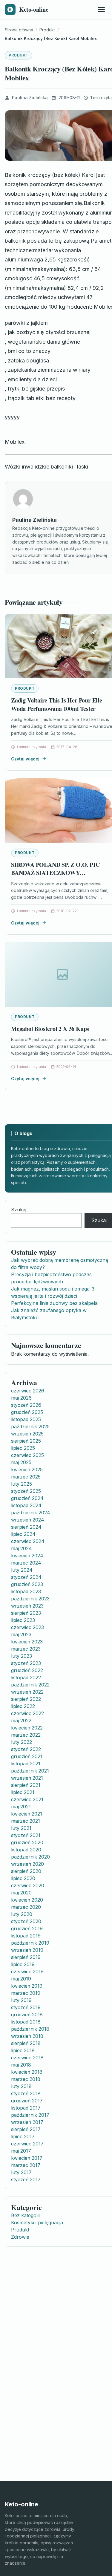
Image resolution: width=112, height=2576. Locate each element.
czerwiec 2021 (27, 1799)
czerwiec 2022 (27, 1713)
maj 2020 (21, 1893)
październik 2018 (30, 2029)
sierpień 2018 (26, 2043)
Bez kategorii (26, 2215)
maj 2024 (22, 1548)
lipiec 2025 (23, 1448)
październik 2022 (30, 1685)
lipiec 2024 (23, 1534)
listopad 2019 (26, 1936)
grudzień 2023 (27, 1584)
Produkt (19, 55)
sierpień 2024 (26, 1527)
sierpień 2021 (26, 1785)
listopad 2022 (26, 1677)
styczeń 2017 (26, 2179)
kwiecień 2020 (27, 1900)
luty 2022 (22, 1742)
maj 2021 (21, 1807)
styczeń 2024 (26, 1577)
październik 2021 (30, 1771)
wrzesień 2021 (27, 1778)
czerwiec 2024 (28, 1541)
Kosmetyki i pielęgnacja (37, 2223)
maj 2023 (21, 1634)
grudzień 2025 (27, 1412)
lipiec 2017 (23, 2136)
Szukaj (19, 1210)
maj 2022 (21, 1721)
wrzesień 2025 (27, 1434)
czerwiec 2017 (27, 2144)
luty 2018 (21, 2086)
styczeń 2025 (26, 1491)
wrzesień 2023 (27, 1606)
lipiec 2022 (23, 1706)
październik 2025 (30, 1426)
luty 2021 (21, 1828)
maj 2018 (21, 2065)
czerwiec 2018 (27, 2058)
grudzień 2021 (27, 1756)
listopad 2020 (26, 1850)
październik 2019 (30, 1943)
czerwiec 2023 (27, 1627)
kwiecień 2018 (27, 2072)
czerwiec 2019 (27, 1972)
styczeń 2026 (26, 1405)
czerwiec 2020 (28, 1885)
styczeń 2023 (26, 1663)
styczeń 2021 (26, 1835)
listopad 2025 (26, 1419)
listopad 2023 (26, 1591)
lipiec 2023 (23, 1620)
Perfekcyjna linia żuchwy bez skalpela (54, 1303)
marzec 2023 (26, 1649)
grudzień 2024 (27, 1498)
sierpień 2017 (26, 2129)
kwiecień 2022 (27, 1728)
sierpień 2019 (26, 1957)
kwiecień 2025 (27, 1470)
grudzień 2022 (27, 1670)
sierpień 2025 (26, 1441)
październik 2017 (30, 2115)
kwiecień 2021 (27, 1814)
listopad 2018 (26, 2022)
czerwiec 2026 (28, 1391)
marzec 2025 (26, 1477)
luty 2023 (22, 1656)
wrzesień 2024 (28, 1520)
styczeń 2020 (26, 1921)
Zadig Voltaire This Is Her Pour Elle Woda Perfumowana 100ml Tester (57, 704)
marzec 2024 (26, 1563)
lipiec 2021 (23, 1792)
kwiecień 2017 (27, 2158)
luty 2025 (22, 1484)
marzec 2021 (26, 1821)
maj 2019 (21, 1979)
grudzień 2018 (27, 2015)
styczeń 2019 (26, 2007)
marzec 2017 (26, 2165)
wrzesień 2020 (27, 1864)
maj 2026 (21, 1398)
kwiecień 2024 (27, 1556)
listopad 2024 (26, 1505)
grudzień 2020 (27, 1842)
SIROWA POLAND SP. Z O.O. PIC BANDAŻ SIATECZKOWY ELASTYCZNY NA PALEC (55, 873)
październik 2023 (30, 1599)
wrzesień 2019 (27, 1950)
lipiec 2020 (23, 1878)
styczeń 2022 (26, 1749)
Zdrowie (20, 2237)
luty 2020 (22, 1914)
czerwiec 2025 (27, 1455)
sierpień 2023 (26, 1613)
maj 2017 (21, 2151)
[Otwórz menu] (101, 10)
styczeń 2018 (26, 2093)
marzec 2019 (26, 1993)
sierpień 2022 (26, 1699)
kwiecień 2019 (27, 1986)
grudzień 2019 (27, 1928)
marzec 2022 (26, 1735)
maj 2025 (21, 1462)
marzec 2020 (26, 1907)
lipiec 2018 (23, 2050)
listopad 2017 (26, 2108)
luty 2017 (21, 2172)
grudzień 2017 (27, 2101)
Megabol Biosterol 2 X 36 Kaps (50, 1029)
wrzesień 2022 (27, 1692)
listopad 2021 (26, 1764)
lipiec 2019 (23, 1964)
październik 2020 (30, 1857)
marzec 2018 (26, 2079)
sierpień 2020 (26, 1871)
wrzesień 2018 (27, 2036)
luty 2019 (21, 2000)
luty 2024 (22, 1570)
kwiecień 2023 (27, 1642)
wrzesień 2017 (27, 2122)
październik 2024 (31, 1513)
